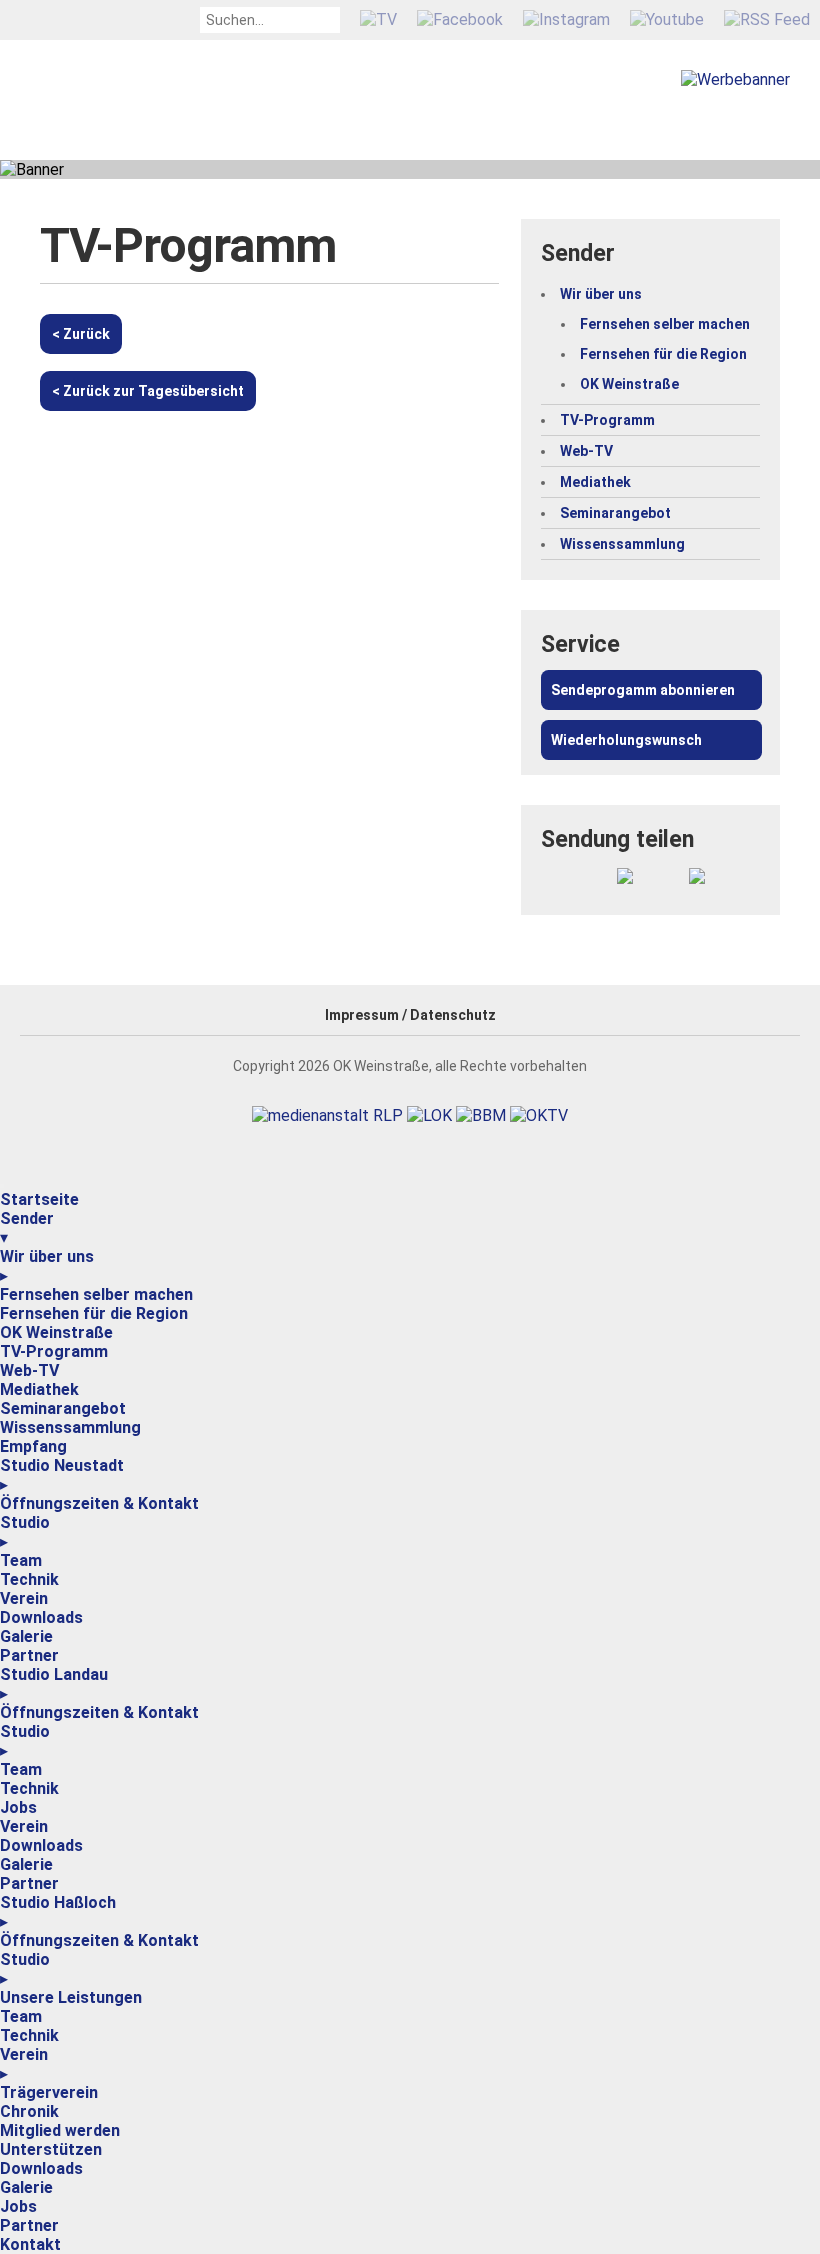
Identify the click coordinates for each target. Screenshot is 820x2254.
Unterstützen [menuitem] (51, 2149)
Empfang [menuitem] (33, 1446)
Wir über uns (601, 294)
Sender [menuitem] (27, 1228)
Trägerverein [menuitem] (49, 2092)
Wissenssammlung (622, 544)
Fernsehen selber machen (665, 324)
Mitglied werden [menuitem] (60, 2130)
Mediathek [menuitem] (39, 1389)
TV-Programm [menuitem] (54, 1351)
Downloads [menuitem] (41, 1617)
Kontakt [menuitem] (30, 2244)
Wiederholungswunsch (626, 740)
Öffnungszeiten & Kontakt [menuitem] (99, 1503)
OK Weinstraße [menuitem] (56, 1332)
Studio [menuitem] (25, 1532)
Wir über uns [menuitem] (47, 1266)
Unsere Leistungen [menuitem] (71, 1997)
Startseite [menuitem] (39, 1199)
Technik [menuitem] (29, 1579)
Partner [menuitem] (29, 1655)
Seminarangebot (615, 513)
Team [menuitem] (21, 1560)
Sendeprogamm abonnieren (643, 690)
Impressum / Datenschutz (410, 1015)
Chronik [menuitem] (29, 2111)
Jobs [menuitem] (18, 1807)
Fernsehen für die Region (663, 354)
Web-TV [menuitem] (29, 1370)
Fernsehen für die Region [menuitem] (94, 1313)
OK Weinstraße (629, 384)
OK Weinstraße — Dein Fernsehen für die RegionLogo (227, 120)
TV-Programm (607, 420)
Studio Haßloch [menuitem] (58, 1912)
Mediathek (595, 482)
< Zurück (81, 334)
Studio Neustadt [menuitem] (62, 1475)
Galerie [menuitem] (26, 1636)
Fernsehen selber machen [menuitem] (96, 1294)
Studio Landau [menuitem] (54, 1684)
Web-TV (586, 451)
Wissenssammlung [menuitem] (70, 1427)
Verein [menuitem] (24, 1598)
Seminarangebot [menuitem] (63, 1408)
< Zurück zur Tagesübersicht (148, 391)
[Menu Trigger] (2, 1186)
